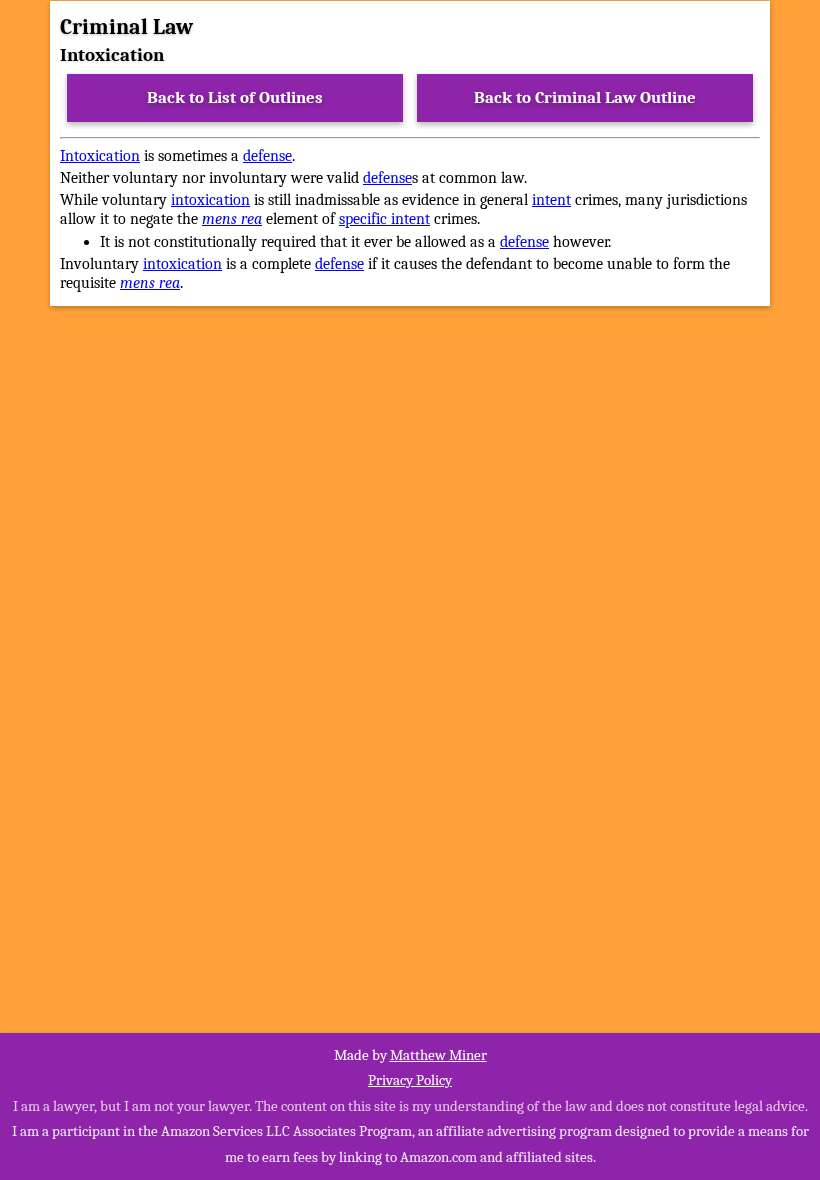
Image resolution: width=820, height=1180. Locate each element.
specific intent (384, 219)
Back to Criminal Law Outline (585, 97)
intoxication (210, 200)
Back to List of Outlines (235, 97)
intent (551, 200)
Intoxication (100, 156)
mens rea (232, 219)
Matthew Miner (438, 1055)
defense (267, 156)
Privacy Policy (410, 1080)
